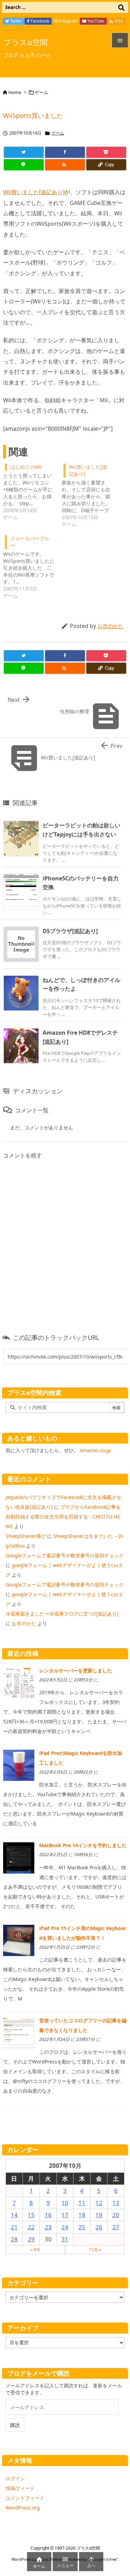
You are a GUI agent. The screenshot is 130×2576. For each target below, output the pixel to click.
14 (14, 2215)
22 (31, 2227)
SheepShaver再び (26, 1536)
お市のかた (110, 626)
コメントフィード (25, 2498)
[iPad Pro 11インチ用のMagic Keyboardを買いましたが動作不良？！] (19, 1940)
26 (99, 2227)
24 (65, 2227)
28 (14, 2239)
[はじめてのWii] (32, 491)
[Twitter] (24, 152)
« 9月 (35, 2250)
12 (99, 2203)
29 (31, 2239)
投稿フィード (20, 2488)
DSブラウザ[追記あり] (70, 931)
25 (82, 2227)
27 (116, 2227)
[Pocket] (106, 152)
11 (82, 2203)
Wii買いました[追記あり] (34, 192)
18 (82, 2215)
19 (99, 2215)
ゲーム (41, 92)
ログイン (15, 2478)
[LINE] (24, 165)
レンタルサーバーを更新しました (76, 1670)
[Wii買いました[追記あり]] (91, 495)
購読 (15, 2425)
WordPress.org (23, 2508)
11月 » (95, 2250)
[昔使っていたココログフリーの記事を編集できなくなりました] (19, 2032)
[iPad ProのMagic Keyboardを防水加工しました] (19, 1765)
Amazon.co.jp (95, 1450)
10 (65, 2203)
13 (116, 2203)
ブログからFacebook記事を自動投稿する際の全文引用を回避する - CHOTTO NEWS (63, 1517)
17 (65, 2215)
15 (31, 2215)
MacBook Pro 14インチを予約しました (83, 1845)
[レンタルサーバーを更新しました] (19, 1682)
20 (116, 2215)
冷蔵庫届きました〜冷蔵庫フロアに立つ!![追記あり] (62, 1614)
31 (65, 2239)
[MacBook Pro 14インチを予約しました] (19, 1857)
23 (48, 2227)
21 (14, 2227)
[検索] (121, 7)
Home (15, 92)
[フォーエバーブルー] (32, 566)
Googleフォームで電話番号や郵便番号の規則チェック (65, 1555)
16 (48, 2215)
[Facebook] (65, 152)
